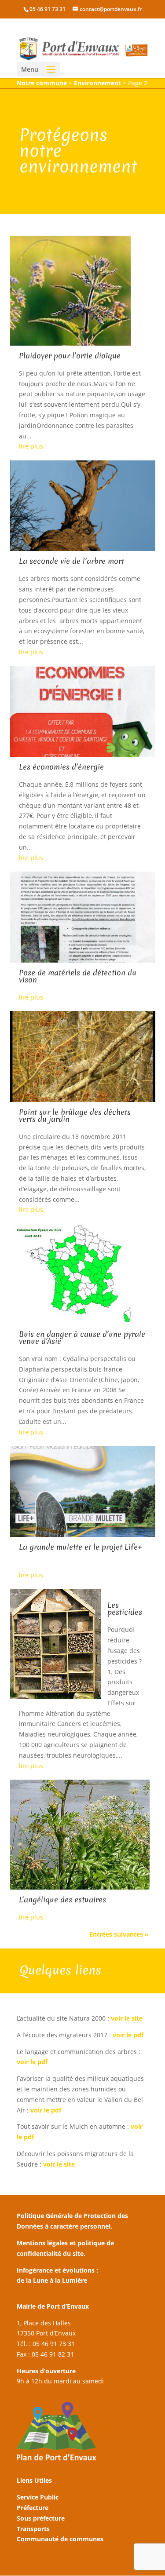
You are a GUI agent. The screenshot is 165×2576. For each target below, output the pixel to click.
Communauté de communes (60, 2539)
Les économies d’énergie (61, 767)
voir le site (127, 2018)
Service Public (38, 2497)
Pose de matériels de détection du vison (78, 976)
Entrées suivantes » (119, 1934)
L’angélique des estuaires (62, 1899)
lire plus (31, 446)
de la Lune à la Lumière (52, 2280)
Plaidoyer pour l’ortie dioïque (70, 356)
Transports (33, 2529)
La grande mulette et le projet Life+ (81, 1547)
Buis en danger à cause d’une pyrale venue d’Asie (82, 1337)
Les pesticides (125, 1608)
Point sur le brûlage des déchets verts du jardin (75, 1115)
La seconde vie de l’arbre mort (71, 561)
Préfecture (33, 2508)
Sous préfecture (41, 2518)
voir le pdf (129, 2035)
